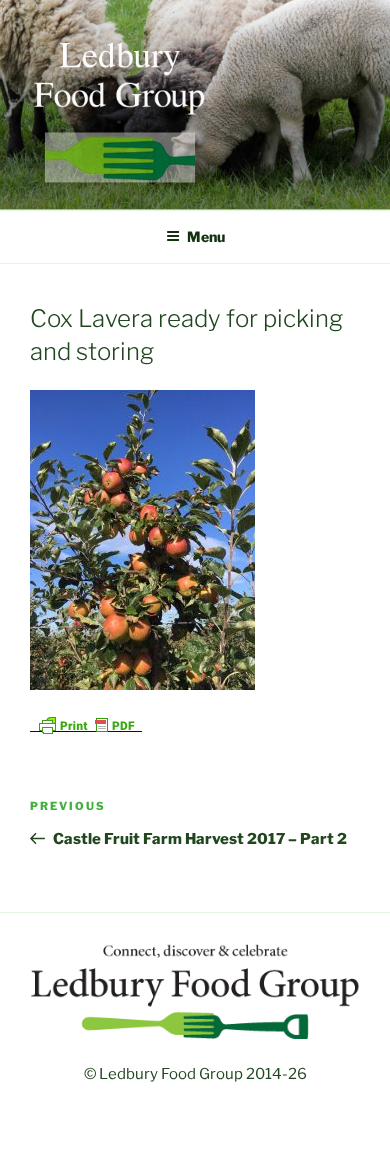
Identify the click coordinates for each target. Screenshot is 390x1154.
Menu (206, 236)
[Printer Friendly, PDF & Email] (86, 723)
